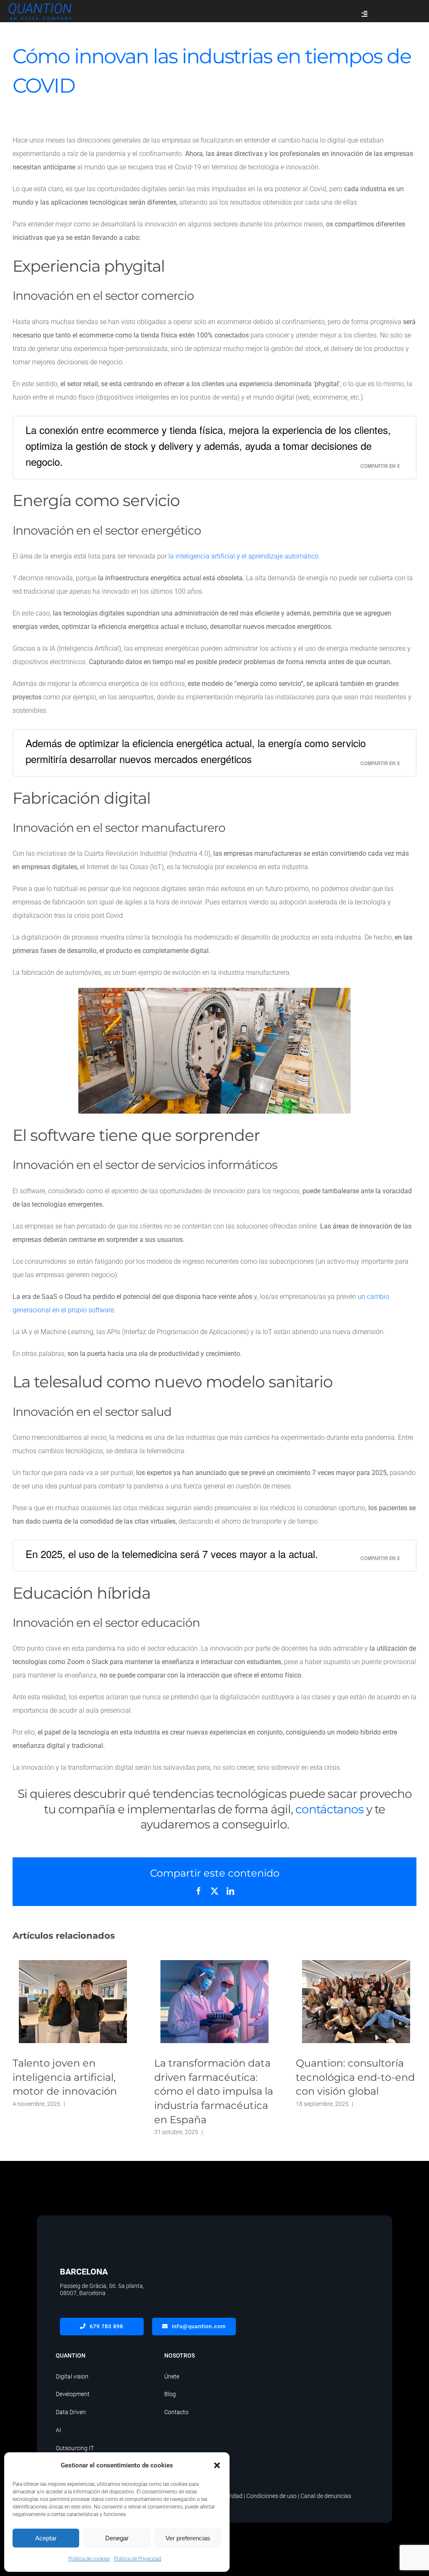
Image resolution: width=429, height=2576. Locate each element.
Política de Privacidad (138, 2559)
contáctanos (330, 1809)
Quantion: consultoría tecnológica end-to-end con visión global (356, 2002)
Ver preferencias (188, 2538)
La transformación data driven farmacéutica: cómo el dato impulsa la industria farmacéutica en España (215, 2002)
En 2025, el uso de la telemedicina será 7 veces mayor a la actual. (172, 1554)
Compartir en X (380, 466)
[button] (217, 2465)
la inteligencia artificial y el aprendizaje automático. (244, 556)
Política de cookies (89, 2559)
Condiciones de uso (271, 2496)
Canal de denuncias (326, 2496)
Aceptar (46, 2538)
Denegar (117, 2538)
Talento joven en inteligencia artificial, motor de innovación (73, 2002)
